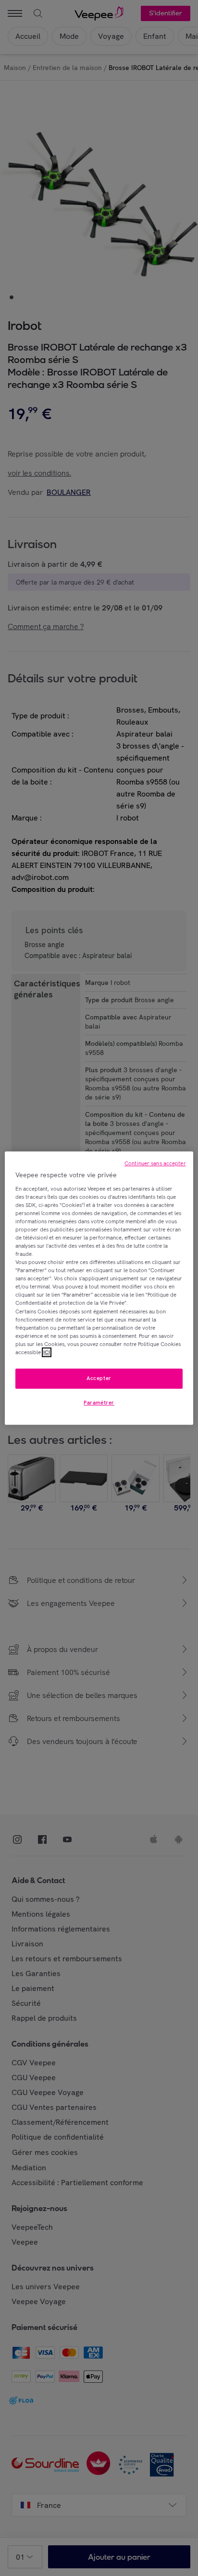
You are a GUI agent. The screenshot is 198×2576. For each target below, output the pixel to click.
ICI (47, 1352)
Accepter (99, 1378)
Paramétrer (99, 1403)
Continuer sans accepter (155, 1163)
